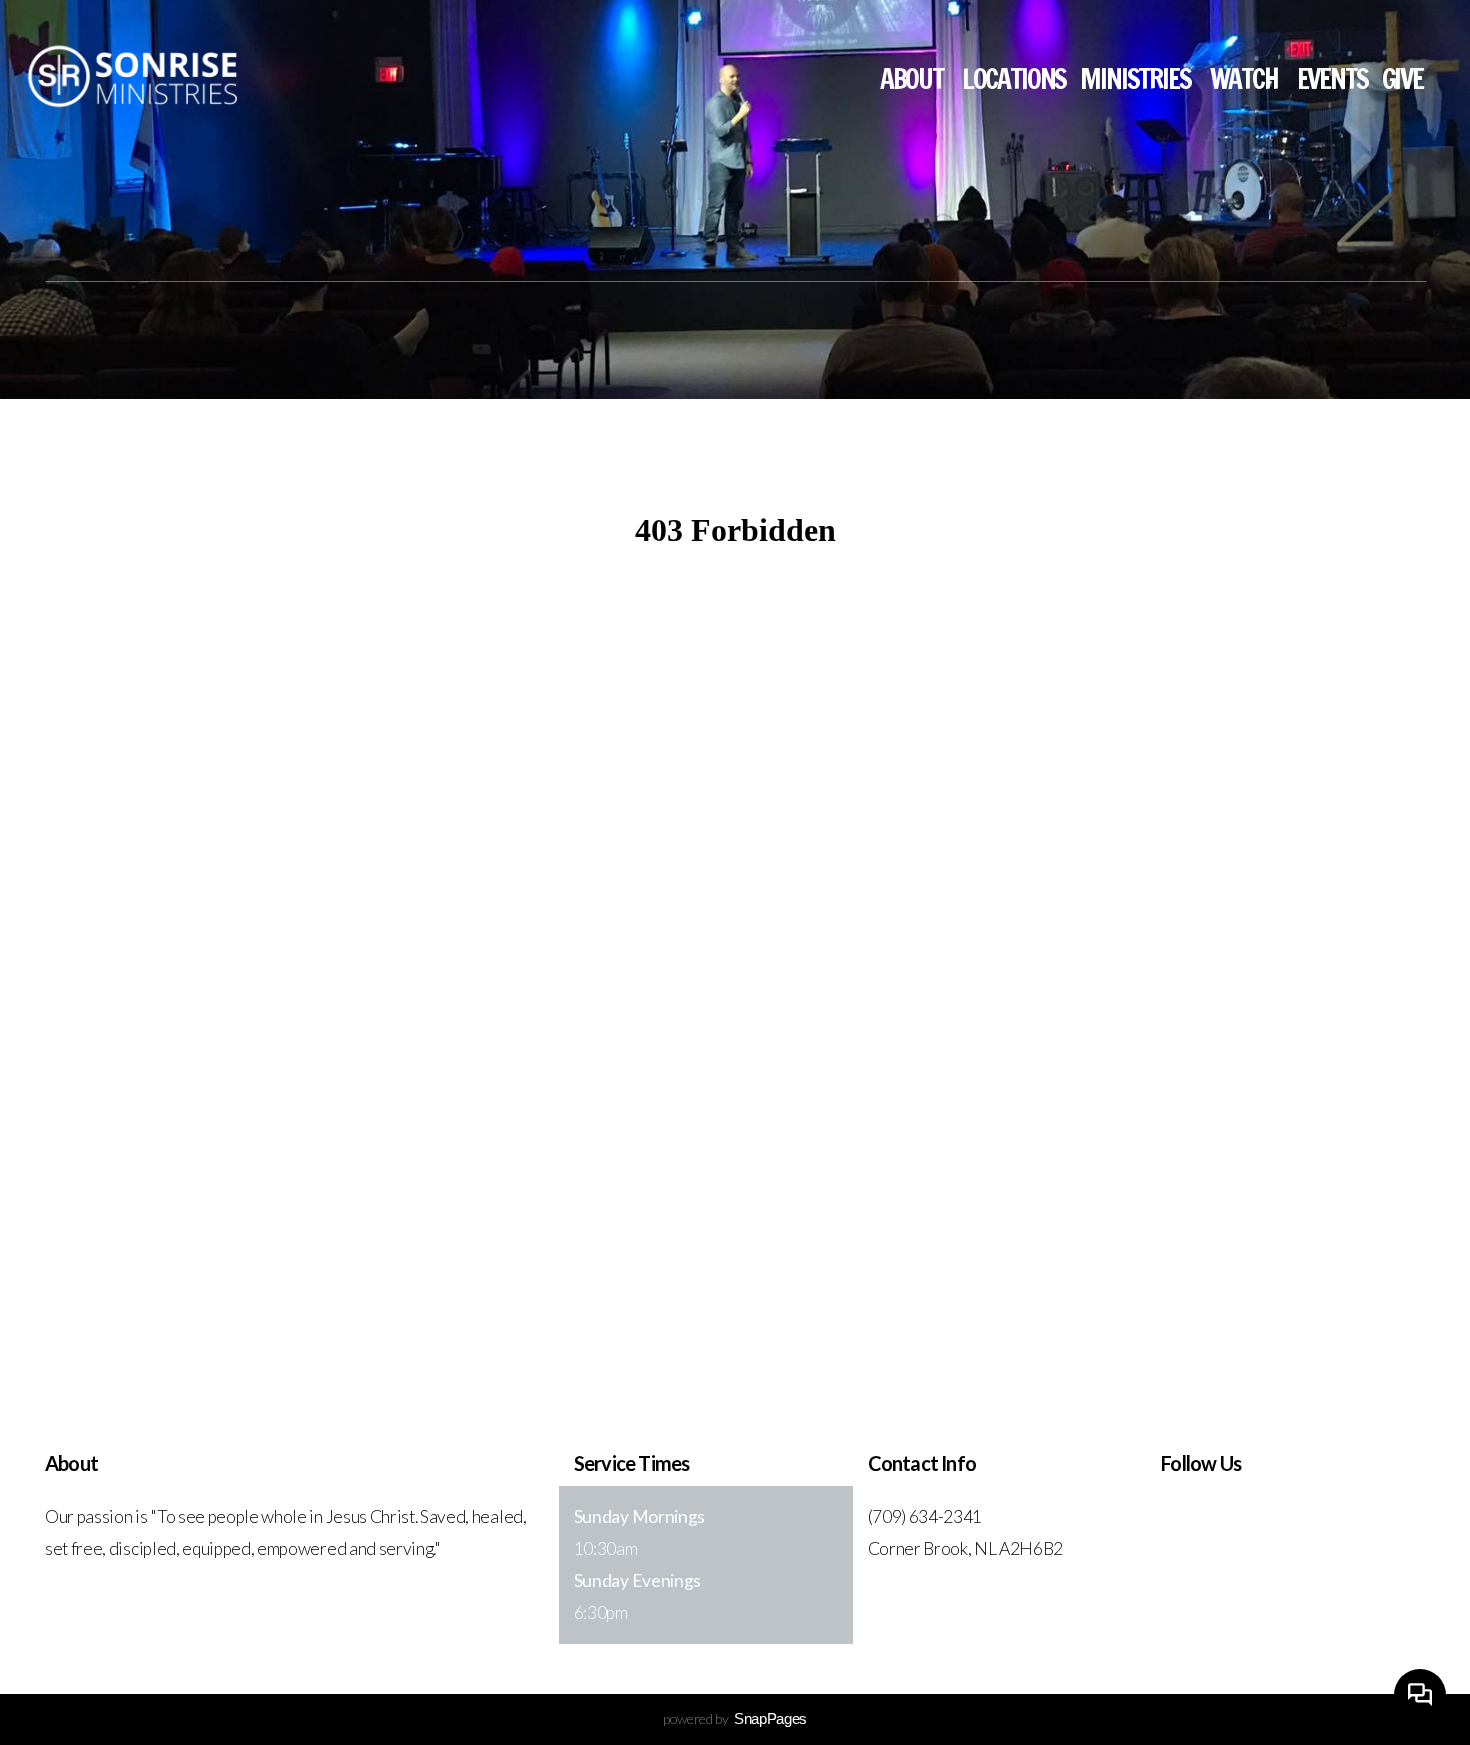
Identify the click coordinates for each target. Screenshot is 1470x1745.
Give (1402, 79)
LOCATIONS (1014, 79)
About (914, 79)
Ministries (1137, 79)
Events (1332, 79)
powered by (735, 1718)
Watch (1246, 79)
